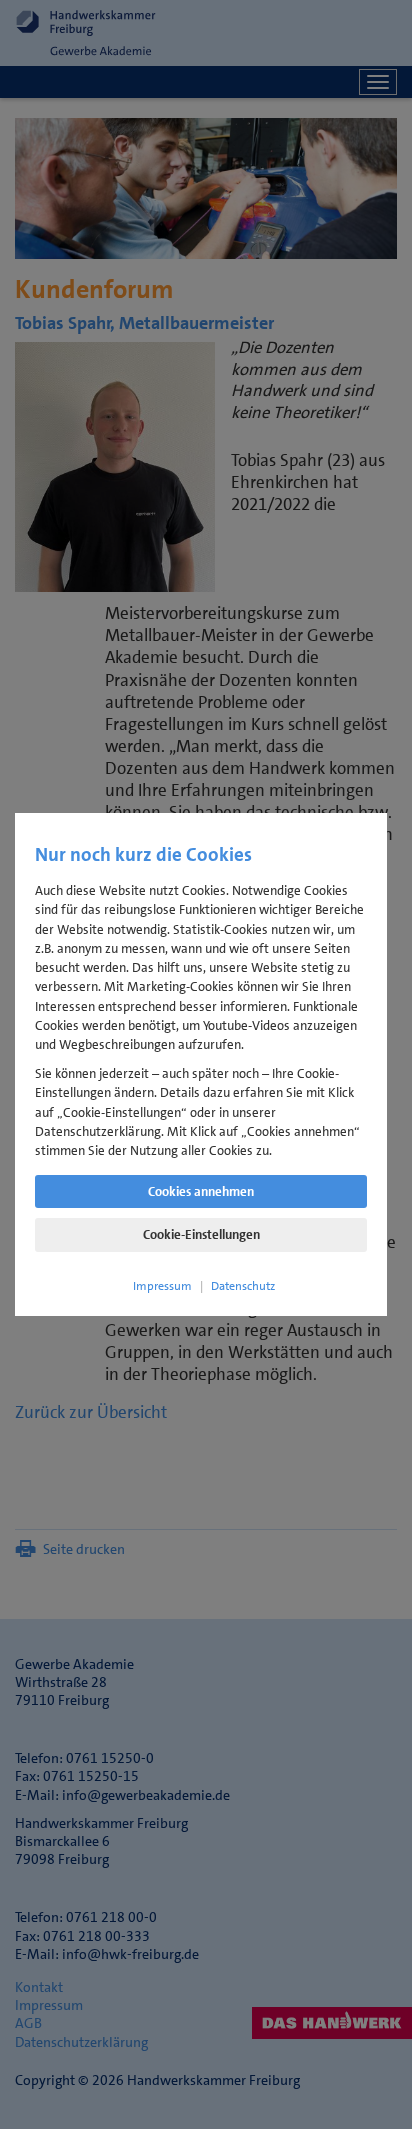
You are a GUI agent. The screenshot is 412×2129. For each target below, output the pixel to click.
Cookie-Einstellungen (201, 1234)
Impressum (162, 1286)
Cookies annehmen (201, 1191)
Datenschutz (243, 1286)
